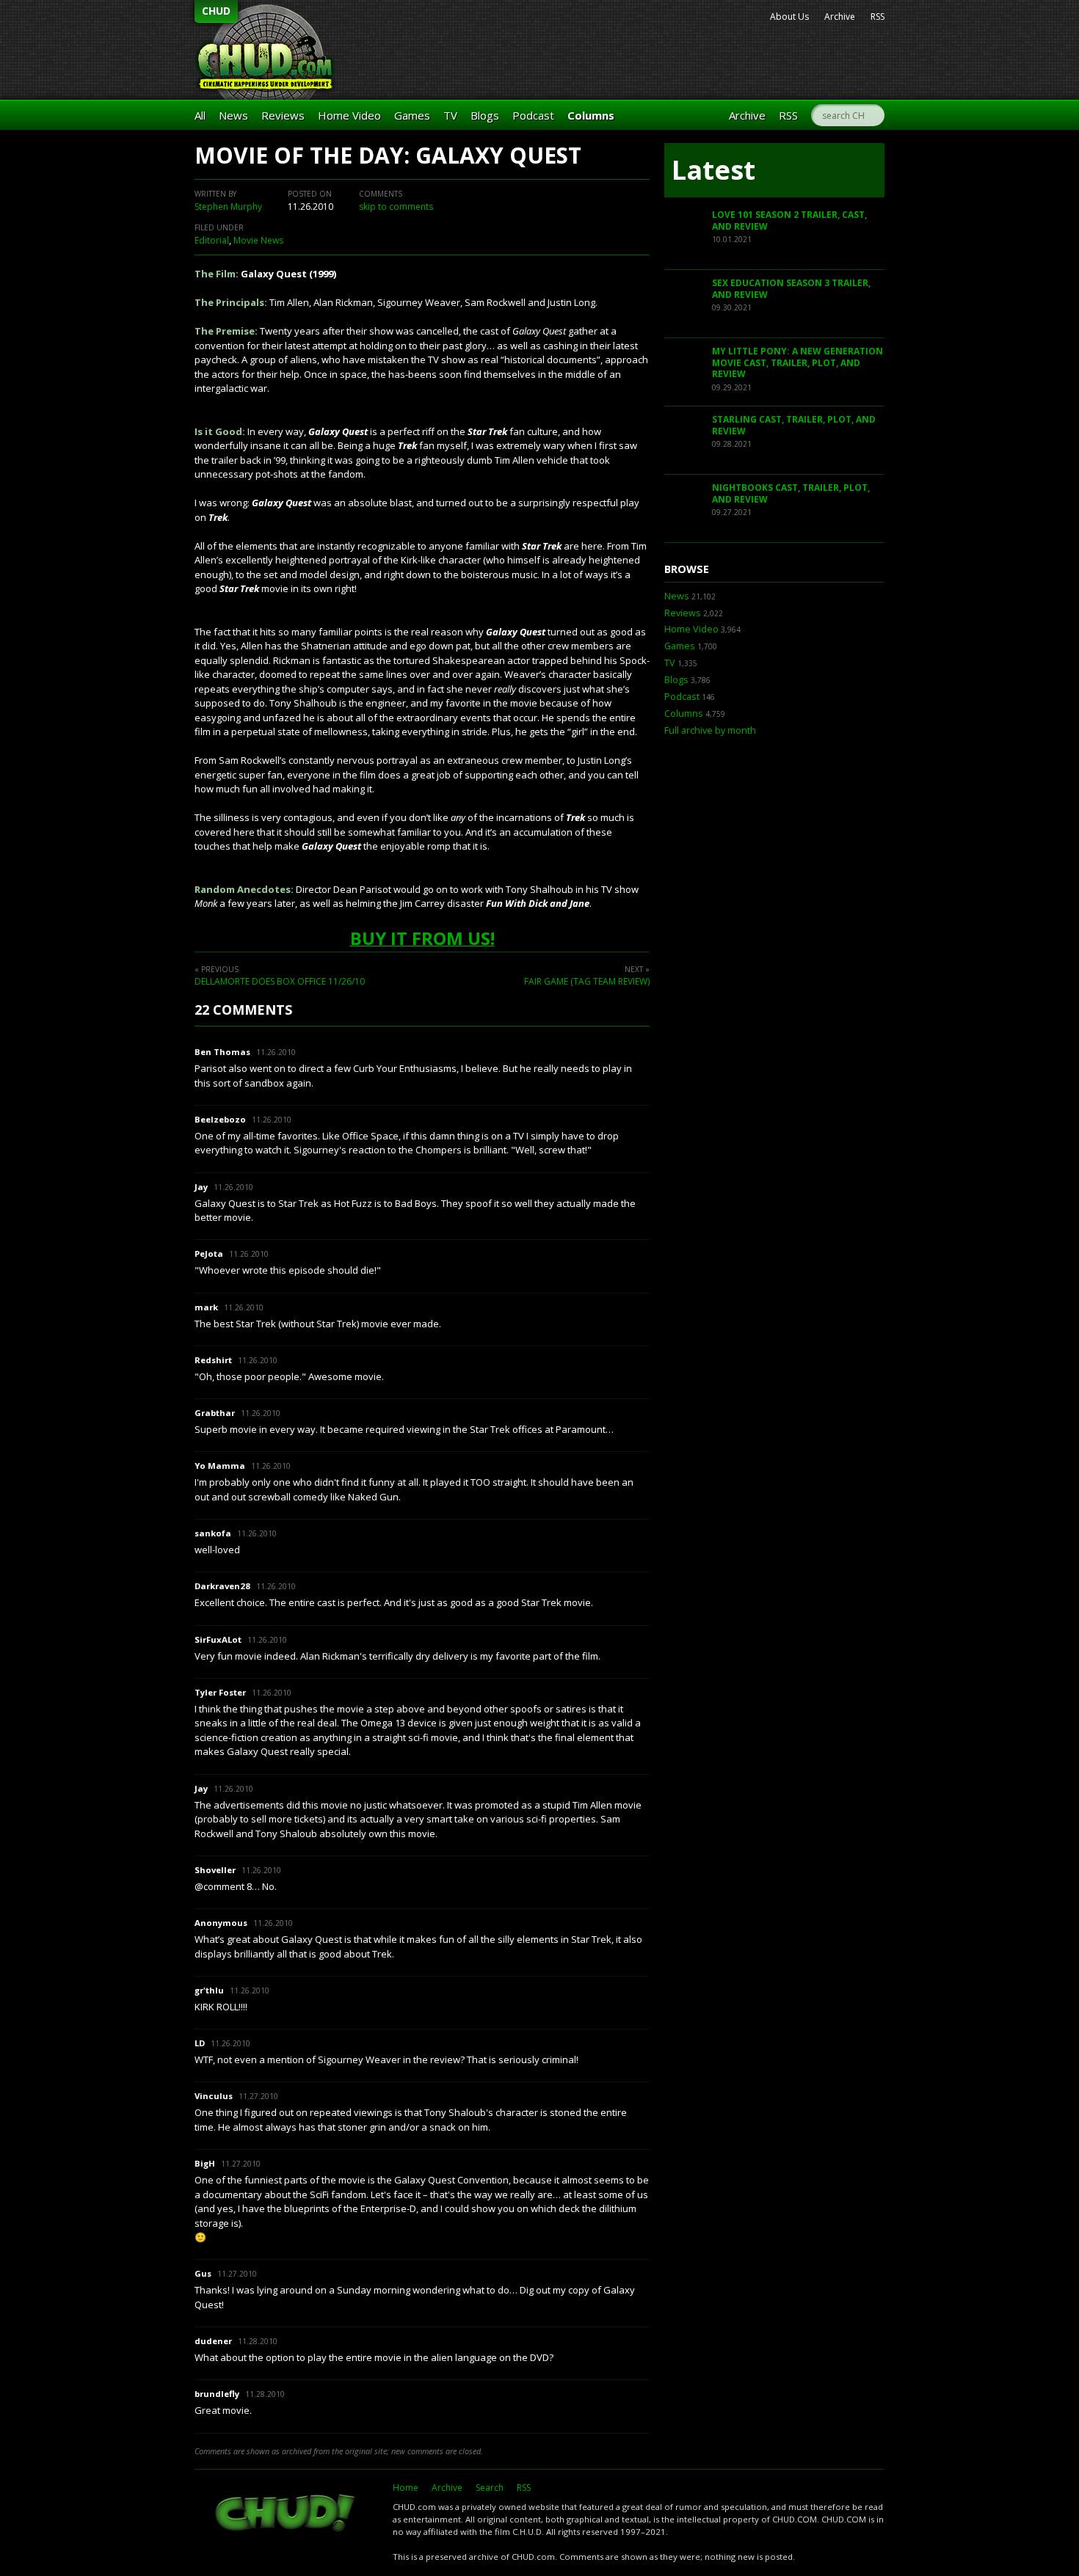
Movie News (258, 240)
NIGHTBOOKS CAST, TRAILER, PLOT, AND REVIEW (791, 493)
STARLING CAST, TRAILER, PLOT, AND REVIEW (794, 425)
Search (490, 2488)
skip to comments (396, 207)
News (233, 115)
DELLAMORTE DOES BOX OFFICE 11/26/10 (280, 981)
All (200, 115)
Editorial (212, 240)
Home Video (349, 115)
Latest (713, 170)
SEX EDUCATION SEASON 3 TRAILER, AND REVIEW (791, 289)
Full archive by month (710, 730)
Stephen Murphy (228, 207)
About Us (789, 17)
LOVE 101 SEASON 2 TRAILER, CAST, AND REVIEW (789, 220)
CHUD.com (286, 2514)
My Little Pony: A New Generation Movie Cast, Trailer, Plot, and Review (798, 362)
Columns (591, 115)
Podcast (533, 115)
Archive (840, 17)
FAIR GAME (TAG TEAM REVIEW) (587, 981)
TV (450, 115)
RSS (878, 17)
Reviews (283, 115)
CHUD (216, 11)
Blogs (485, 115)
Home (406, 2488)
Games (412, 115)
